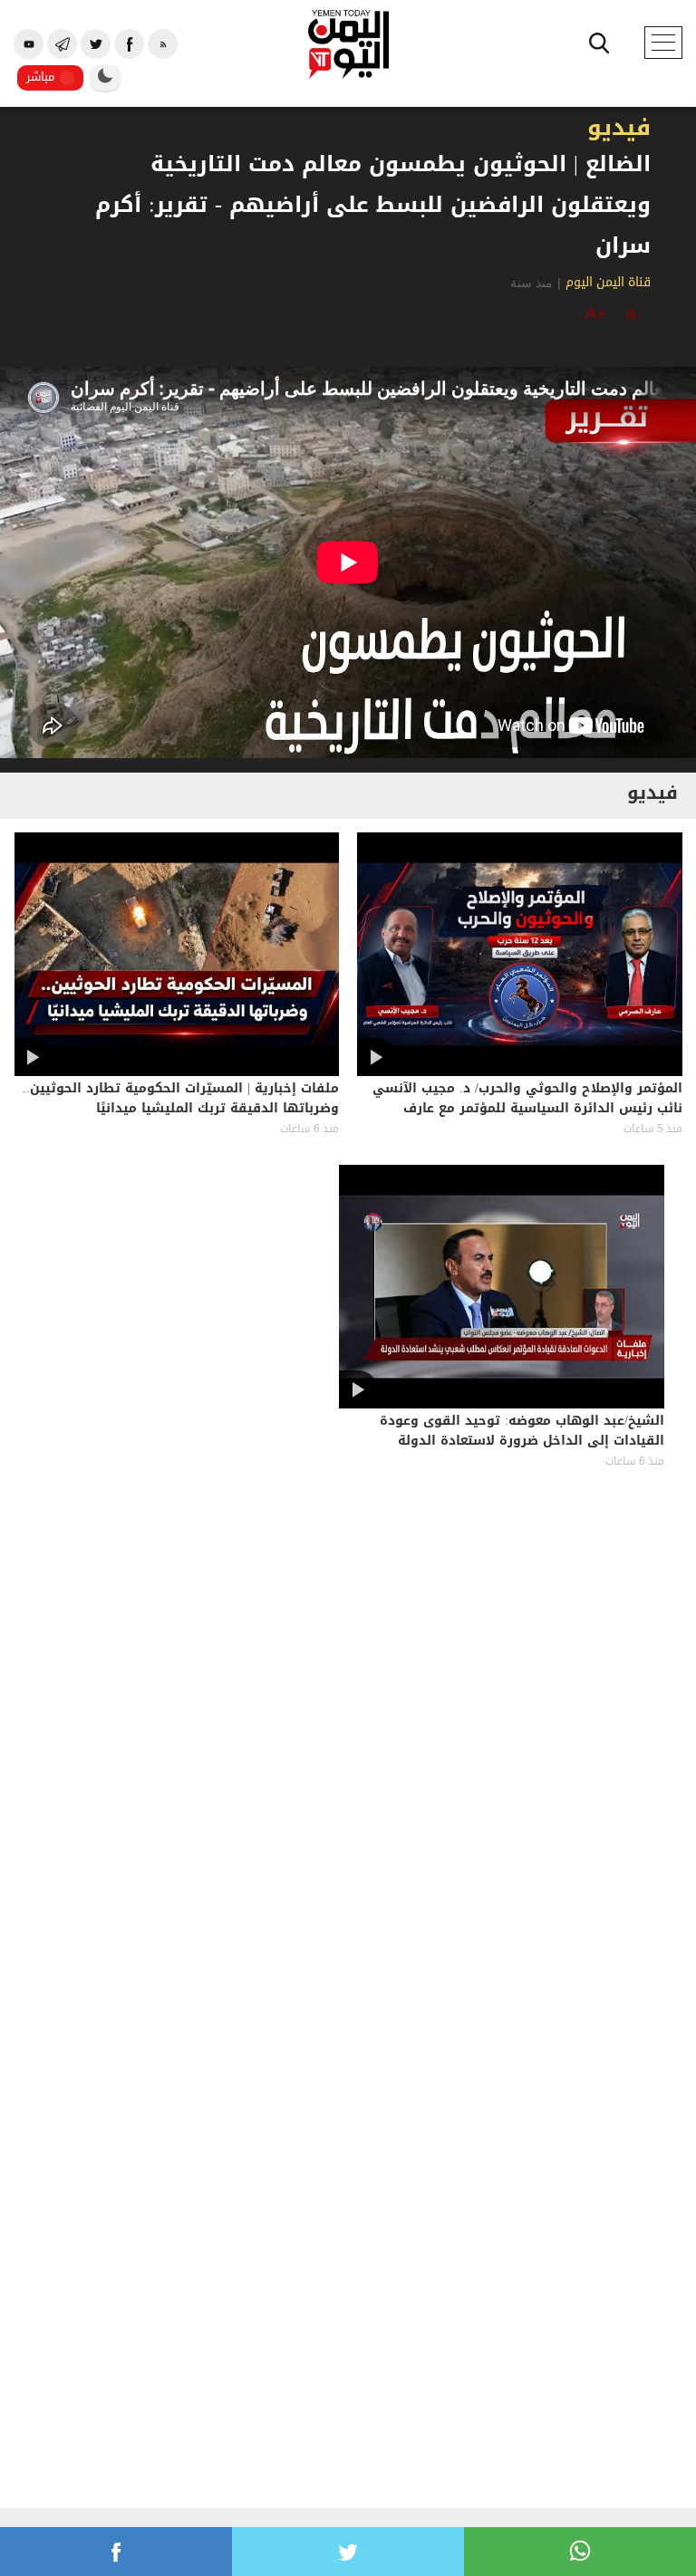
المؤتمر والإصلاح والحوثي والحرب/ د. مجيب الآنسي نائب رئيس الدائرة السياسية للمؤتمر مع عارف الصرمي (527, 1110)
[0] (116, 2552)
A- (633, 314)
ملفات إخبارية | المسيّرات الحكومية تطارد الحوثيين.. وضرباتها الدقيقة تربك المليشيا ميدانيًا (181, 1100)
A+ (596, 313)
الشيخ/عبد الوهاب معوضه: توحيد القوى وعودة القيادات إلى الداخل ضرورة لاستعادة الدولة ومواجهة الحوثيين (522, 1442)
